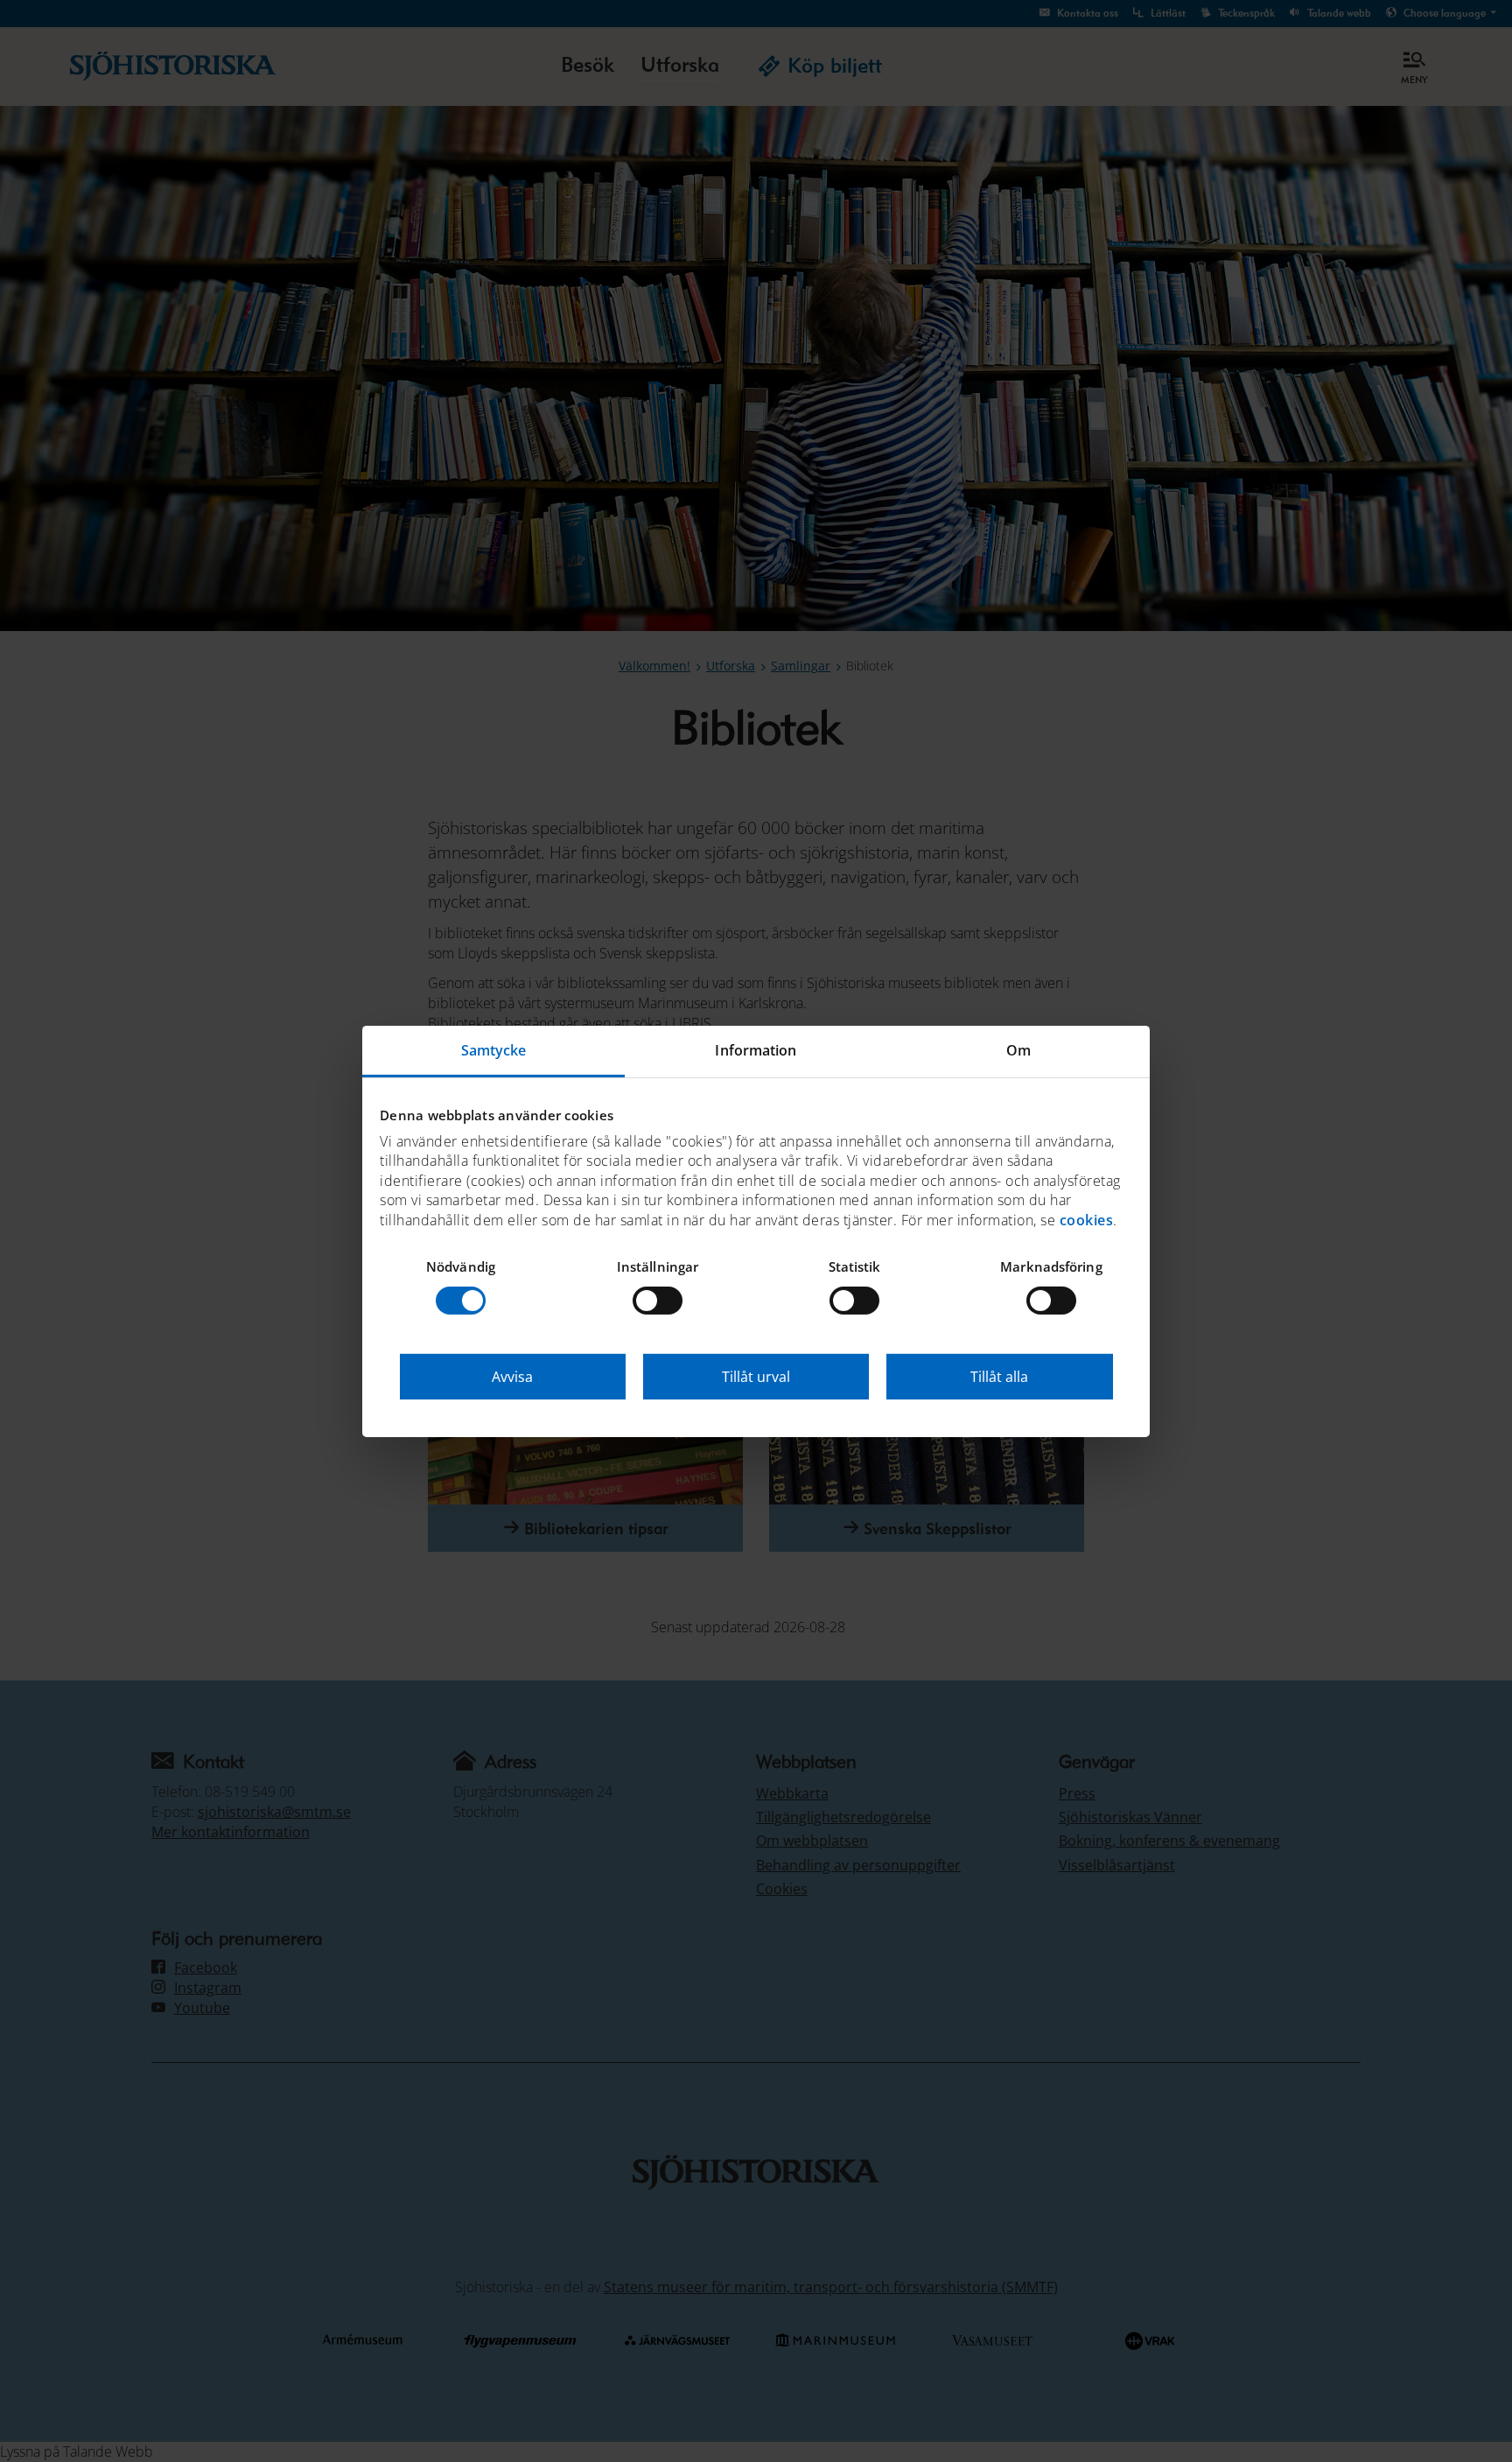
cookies (1087, 1219)
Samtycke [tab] (494, 1049)
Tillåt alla (999, 1377)
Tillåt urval (756, 1377)
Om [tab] (1018, 1049)
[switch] (658, 1301)
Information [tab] (756, 1049)
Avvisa (512, 1377)
